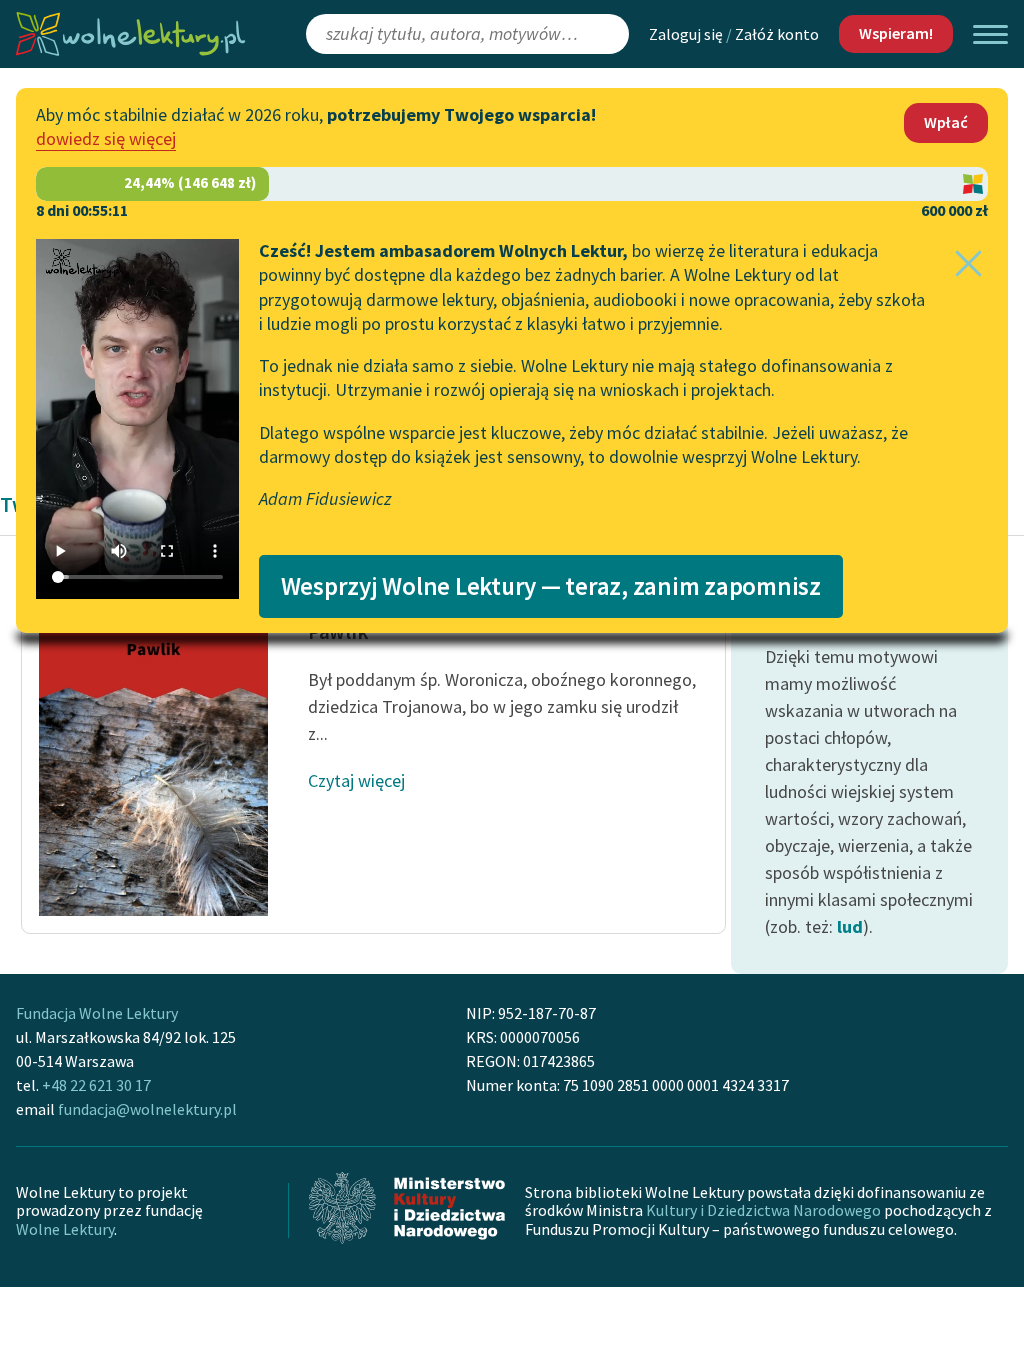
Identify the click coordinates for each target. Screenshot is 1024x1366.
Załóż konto (777, 34)
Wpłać (946, 122)
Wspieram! (896, 33)
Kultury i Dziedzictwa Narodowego (763, 1210)
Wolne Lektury (65, 1229)
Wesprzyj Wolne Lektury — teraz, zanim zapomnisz (551, 586)
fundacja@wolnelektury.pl (147, 1109)
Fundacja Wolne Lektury (97, 1013)
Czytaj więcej (356, 780)
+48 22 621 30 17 (96, 1085)
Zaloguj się (686, 34)
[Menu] (990, 34)
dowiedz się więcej (106, 138)
